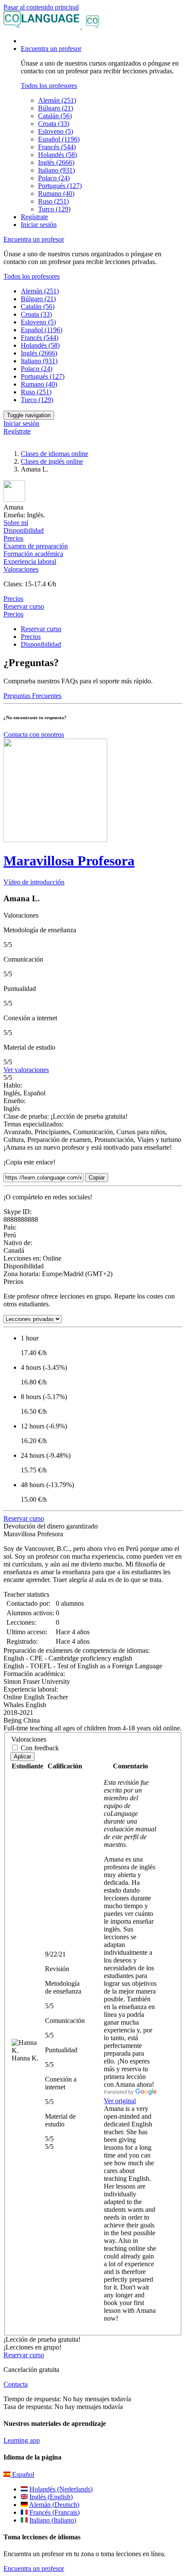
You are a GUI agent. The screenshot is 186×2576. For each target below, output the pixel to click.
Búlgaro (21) (56, 108)
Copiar (97, 1178)
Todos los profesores (49, 86)
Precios (13, 614)
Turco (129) (54, 209)
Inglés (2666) (56, 162)
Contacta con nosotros (34, 734)
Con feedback (40, 1748)
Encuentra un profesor (34, 2568)
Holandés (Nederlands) (61, 2489)
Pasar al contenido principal (41, 7)
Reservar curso (24, 606)
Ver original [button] (120, 2101)
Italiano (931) (56, 170)
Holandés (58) (58, 155)
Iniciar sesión (39, 225)
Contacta (16, 2384)
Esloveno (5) (56, 131)
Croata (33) (54, 124)
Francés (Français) (55, 2512)
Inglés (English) (51, 2497)
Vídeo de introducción (34, 882)
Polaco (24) (54, 178)
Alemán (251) (57, 100)
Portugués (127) (60, 186)
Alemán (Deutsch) (54, 2505)
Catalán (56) (55, 116)
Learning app (22, 2440)
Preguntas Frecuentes (32, 696)
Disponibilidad (41, 644)
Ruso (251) (53, 201)
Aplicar (22, 1757)
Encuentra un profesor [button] (51, 49)
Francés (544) (57, 147)
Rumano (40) (56, 193)
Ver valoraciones (26, 1070)
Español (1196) (59, 139)
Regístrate (34, 217)
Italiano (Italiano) (53, 2520)
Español (22, 2474)
